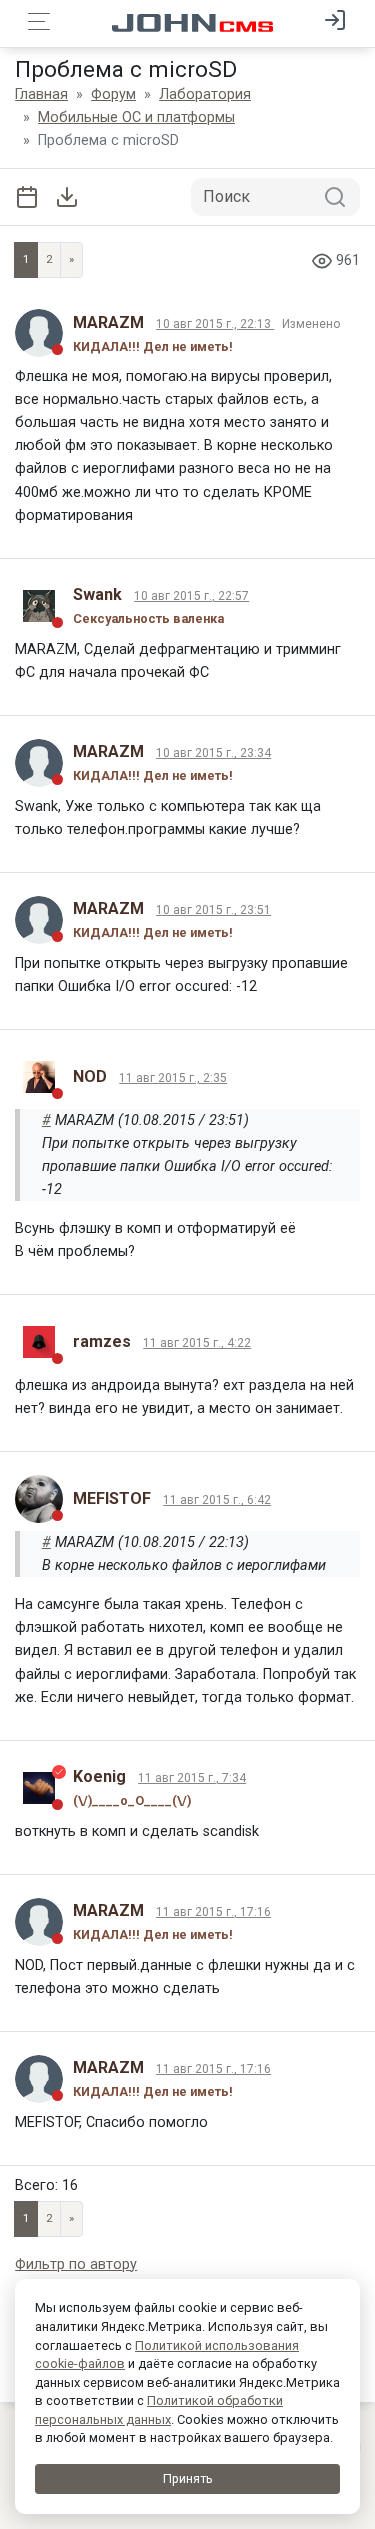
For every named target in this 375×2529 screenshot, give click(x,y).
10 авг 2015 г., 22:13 (215, 324)
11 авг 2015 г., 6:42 (217, 1500)
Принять (188, 2478)
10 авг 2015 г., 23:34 (213, 753)
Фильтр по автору (76, 2264)
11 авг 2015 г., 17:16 (213, 1912)
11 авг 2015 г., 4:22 (197, 1343)
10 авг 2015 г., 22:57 (191, 596)
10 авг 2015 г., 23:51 (213, 910)
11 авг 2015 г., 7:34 (192, 1778)
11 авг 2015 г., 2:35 (173, 1078)
